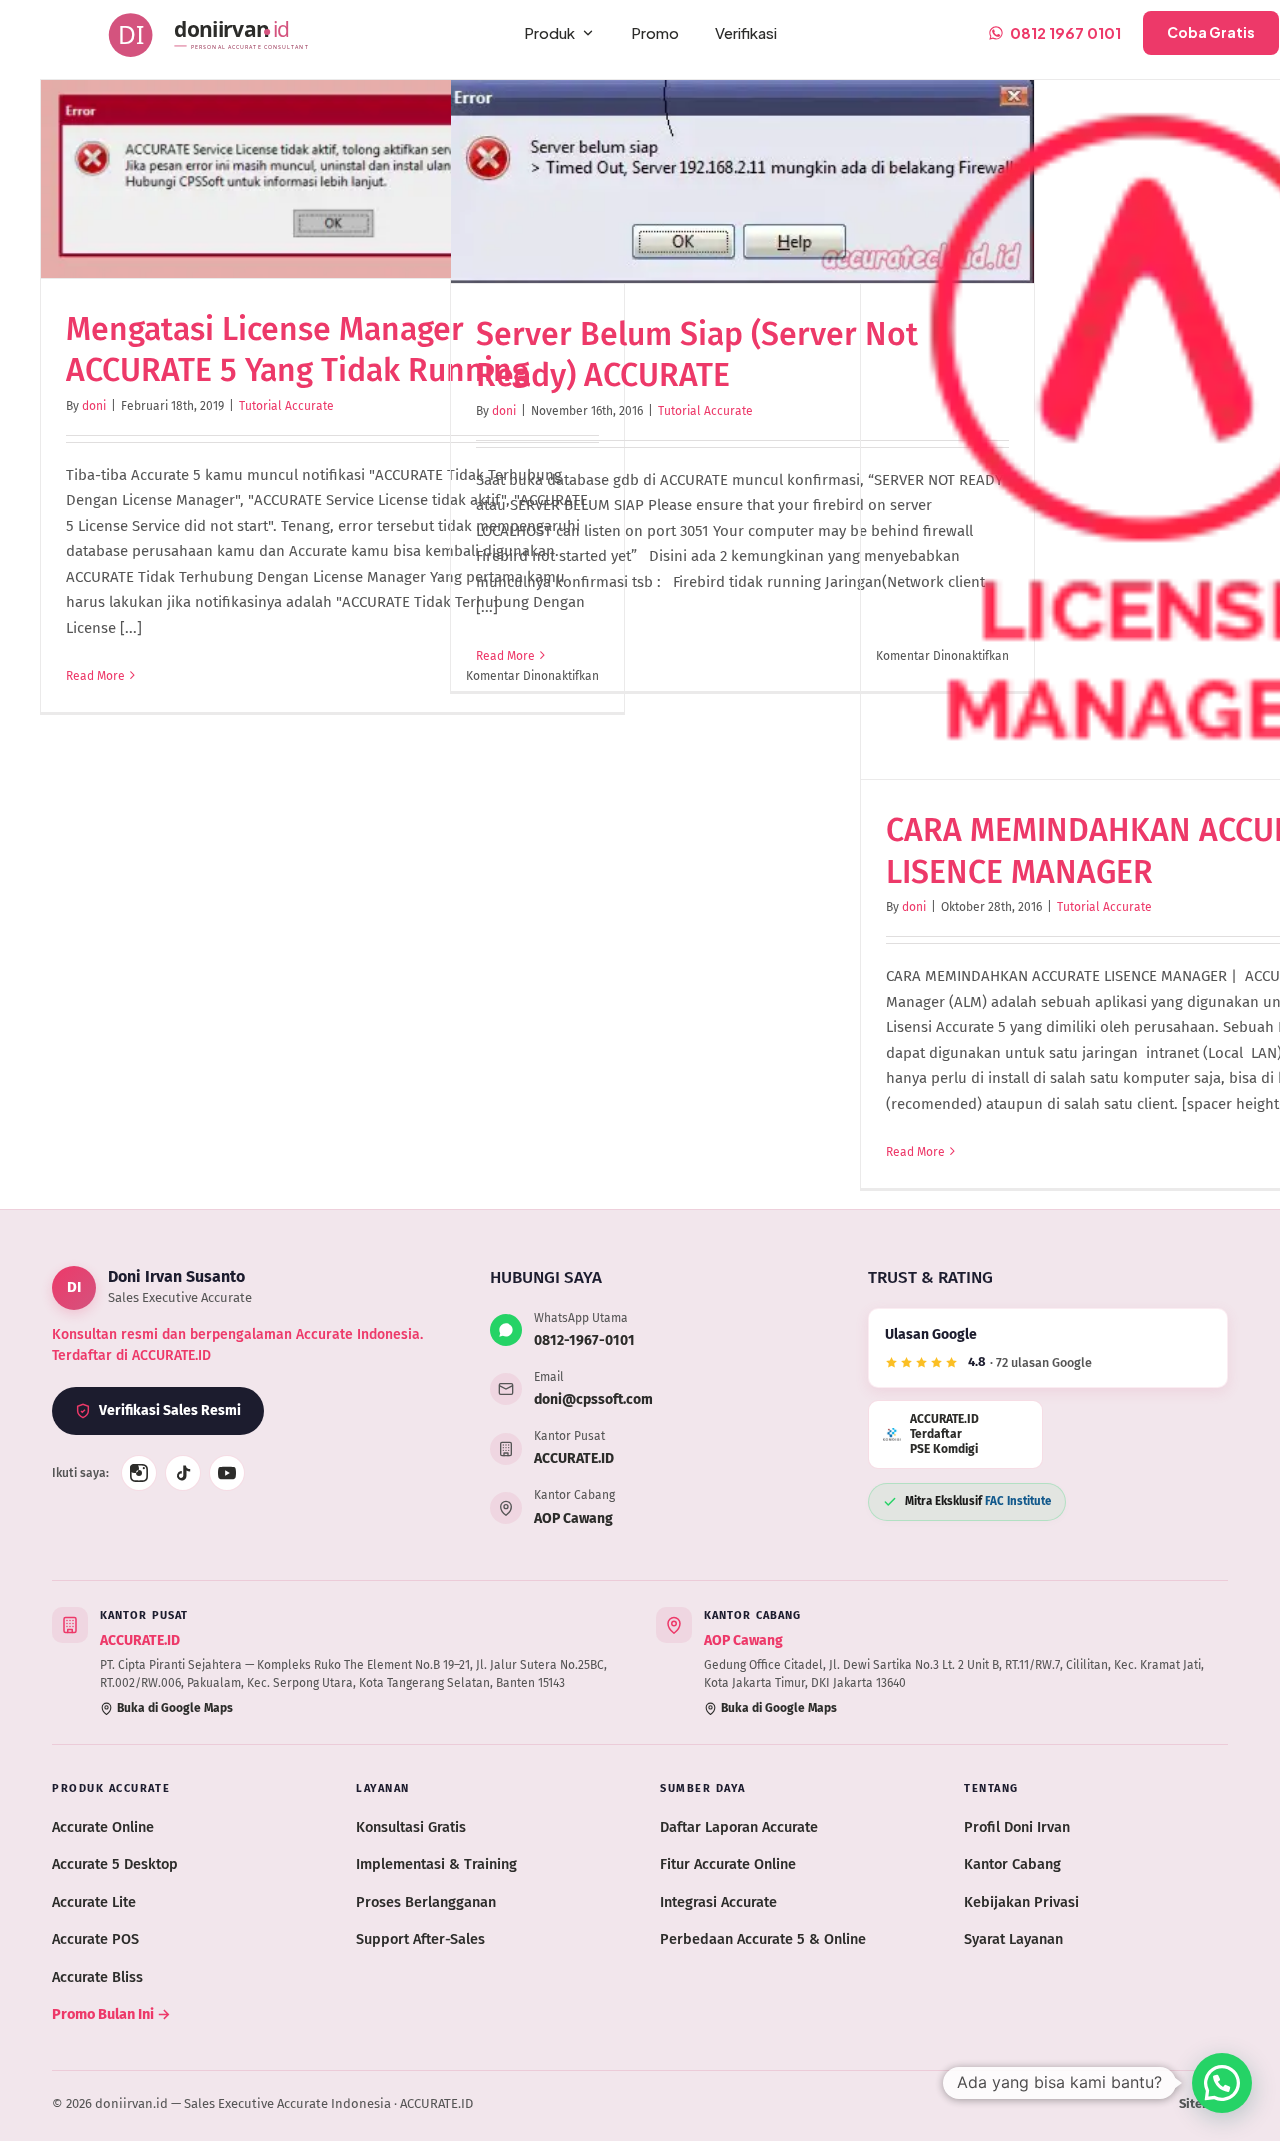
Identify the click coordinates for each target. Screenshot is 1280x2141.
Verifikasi (746, 32)
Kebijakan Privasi (1021, 1902)
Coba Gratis (1211, 32)
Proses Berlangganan (426, 1902)
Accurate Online (103, 1827)
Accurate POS (95, 1939)
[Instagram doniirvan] (139, 1473)
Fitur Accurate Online (728, 1864)
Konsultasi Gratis (411, 1827)
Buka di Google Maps (175, 1708)
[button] (1222, 2083)
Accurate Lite (94, 1902)
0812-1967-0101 (584, 1340)
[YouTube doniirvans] (227, 1473)
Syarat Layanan (1013, 1939)
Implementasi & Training (436, 1864)
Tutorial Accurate (286, 406)
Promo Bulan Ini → (111, 2014)
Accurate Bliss (97, 1977)
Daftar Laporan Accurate (739, 1827)
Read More (95, 676)
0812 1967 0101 (1065, 32)
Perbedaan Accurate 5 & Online (763, 1939)
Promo (655, 32)
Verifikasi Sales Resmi (170, 1410)
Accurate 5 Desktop (115, 1864)
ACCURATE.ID (574, 1458)
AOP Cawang (573, 1518)
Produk (549, 32)
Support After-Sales (420, 1939)
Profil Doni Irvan (1017, 1827)
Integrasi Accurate (718, 1902)
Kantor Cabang (1012, 1864)
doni (94, 406)
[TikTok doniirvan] (183, 1473)
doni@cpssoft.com (593, 1399)
